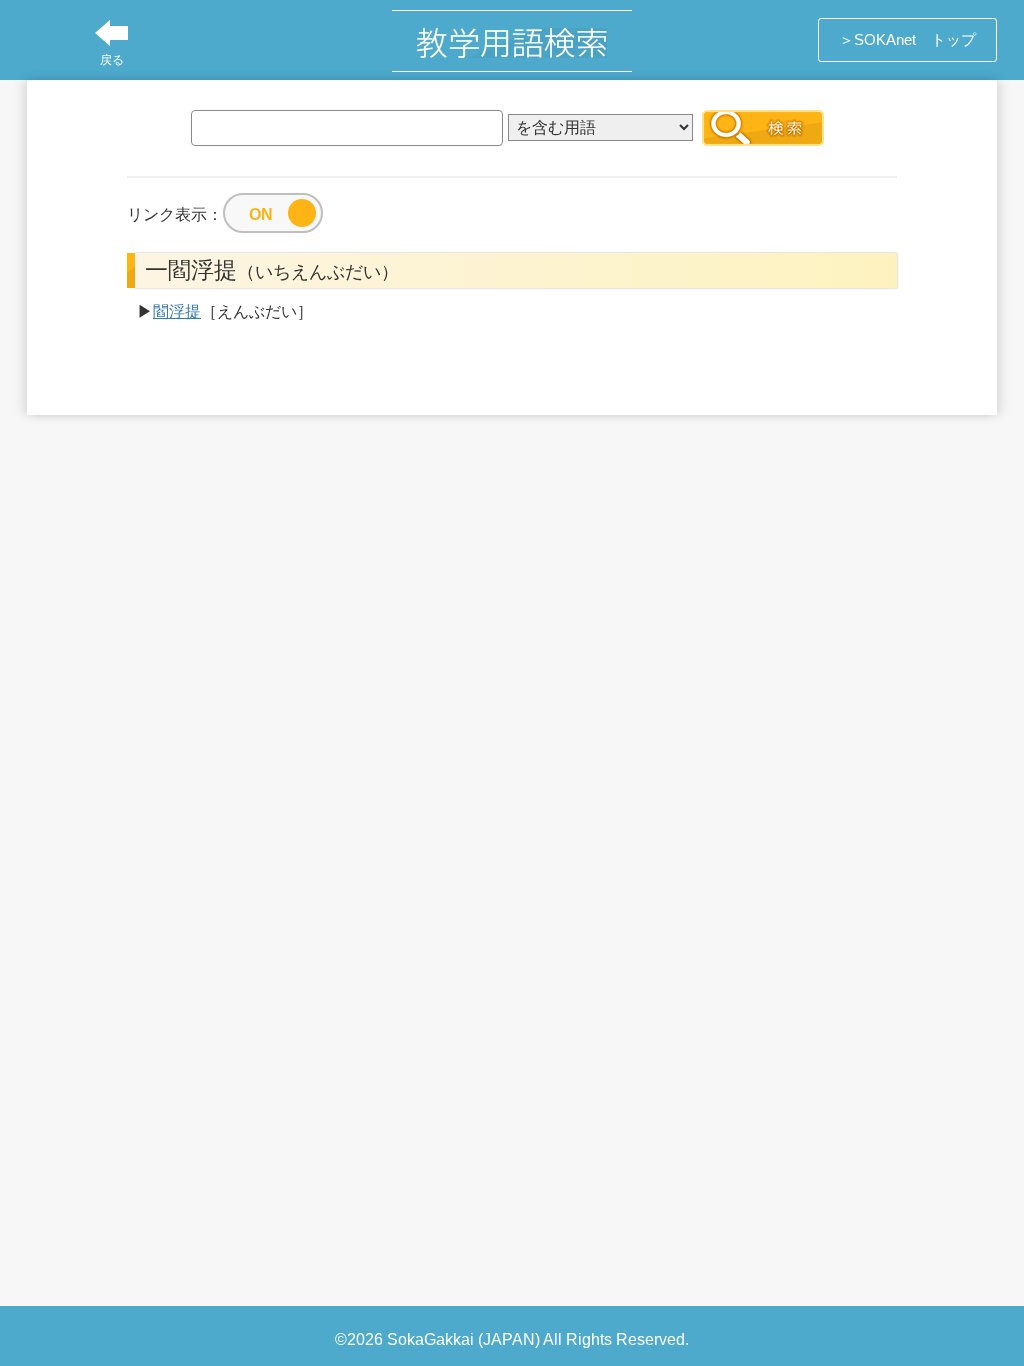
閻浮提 (177, 311)
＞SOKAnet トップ (907, 39)
